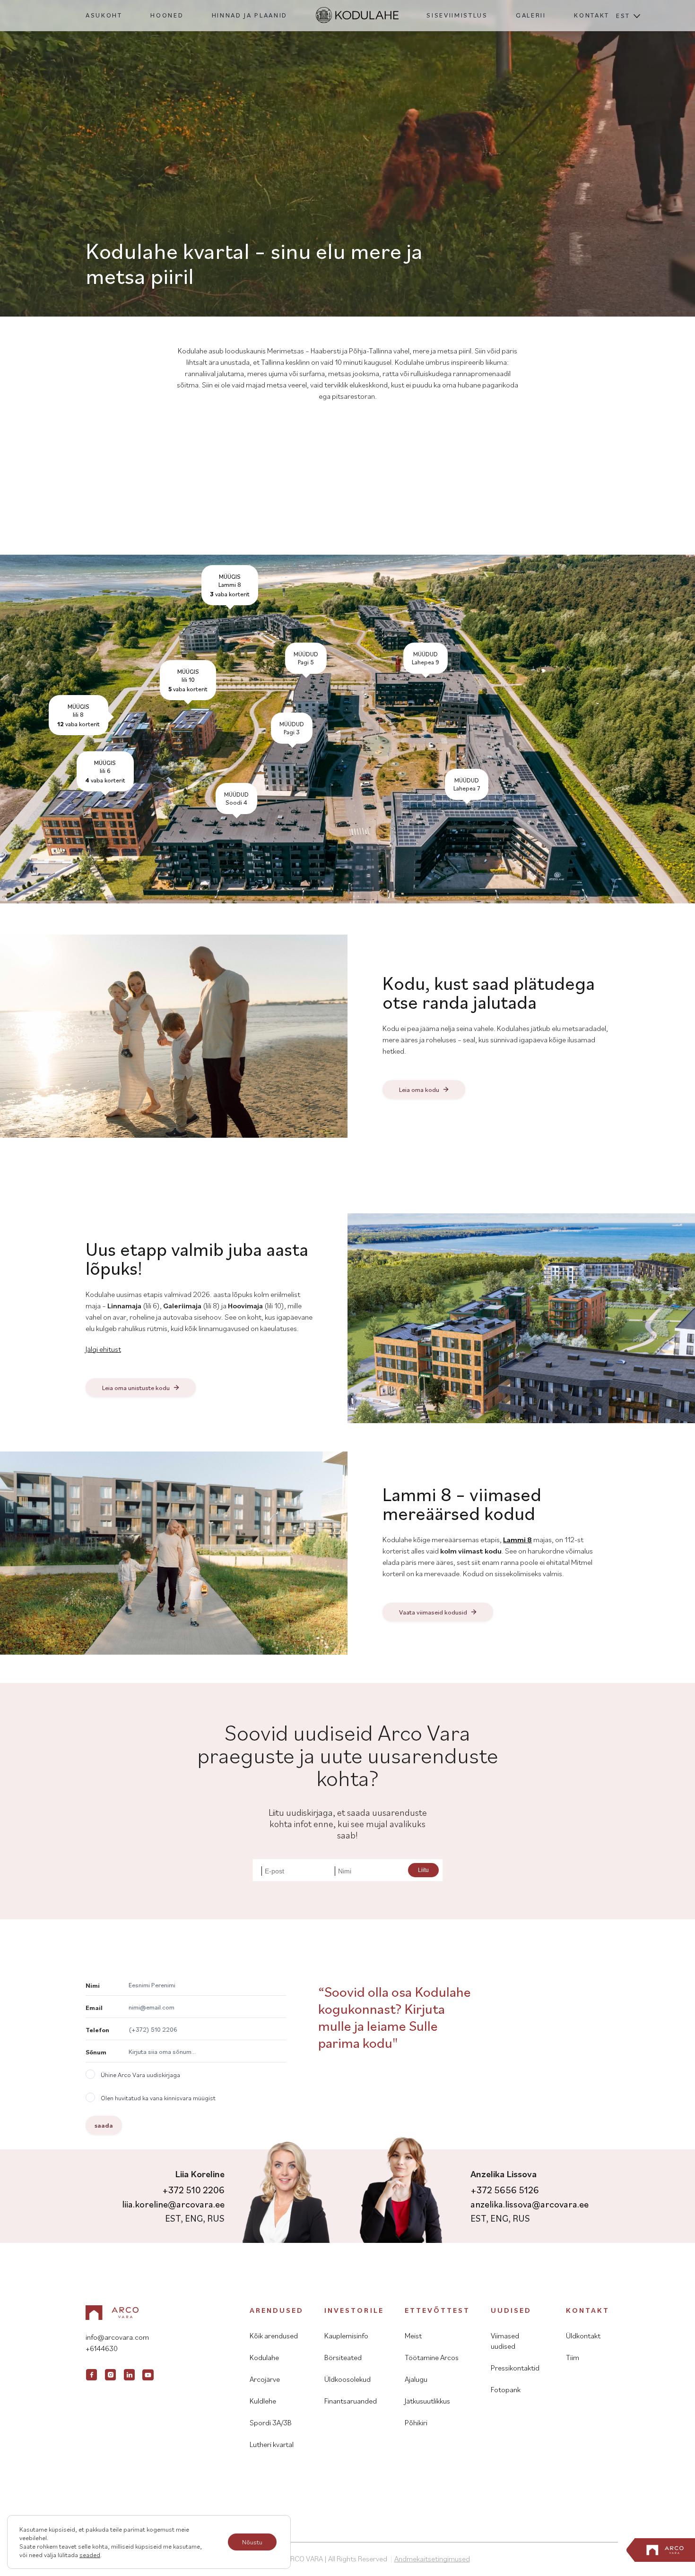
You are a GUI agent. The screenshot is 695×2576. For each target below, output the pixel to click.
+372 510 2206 (193, 2190)
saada (104, 2125)
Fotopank (506, 2389)
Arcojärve (265, 2379)
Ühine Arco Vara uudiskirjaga (140, 2075)
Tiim (573, 2357)
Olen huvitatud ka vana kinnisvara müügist (158, 2098)
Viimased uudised (505, 2341)
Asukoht (104, 15)
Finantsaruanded (351, 2401)
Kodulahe (264, 2357)
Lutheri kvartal (272, 2444)
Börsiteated (343, 2357)
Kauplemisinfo (346, 2336)
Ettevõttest (437, 2310)
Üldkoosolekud (347, 2379)
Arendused (277, 2310)
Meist (413, 2336)
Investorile (354, 2310)
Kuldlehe (263, 2401)
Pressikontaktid (515, 2368)
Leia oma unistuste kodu (136, 1388)
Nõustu (252, 2542)
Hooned (167, 15)
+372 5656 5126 (505, 2190)
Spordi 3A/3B (271, 2422)
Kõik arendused (274, 2336)
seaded (90, 2555)
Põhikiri (416, 2422)
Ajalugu (416, 2379)
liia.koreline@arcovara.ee (173, 2204)
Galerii (531, 15)
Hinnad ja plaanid (250, 15)
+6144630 (102, 2348)
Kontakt (592, 15)
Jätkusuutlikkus (427, 2401)
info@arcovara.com (117, 2337)
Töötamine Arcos (432, 2357)
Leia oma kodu (419, 1090)
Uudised (511, 2310)
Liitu (423, 1870)
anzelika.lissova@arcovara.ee (530, 2204)
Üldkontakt (583, 2336)
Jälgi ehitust (103, 1349)
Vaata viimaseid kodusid (433, 1612)
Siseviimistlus (457, 15)
